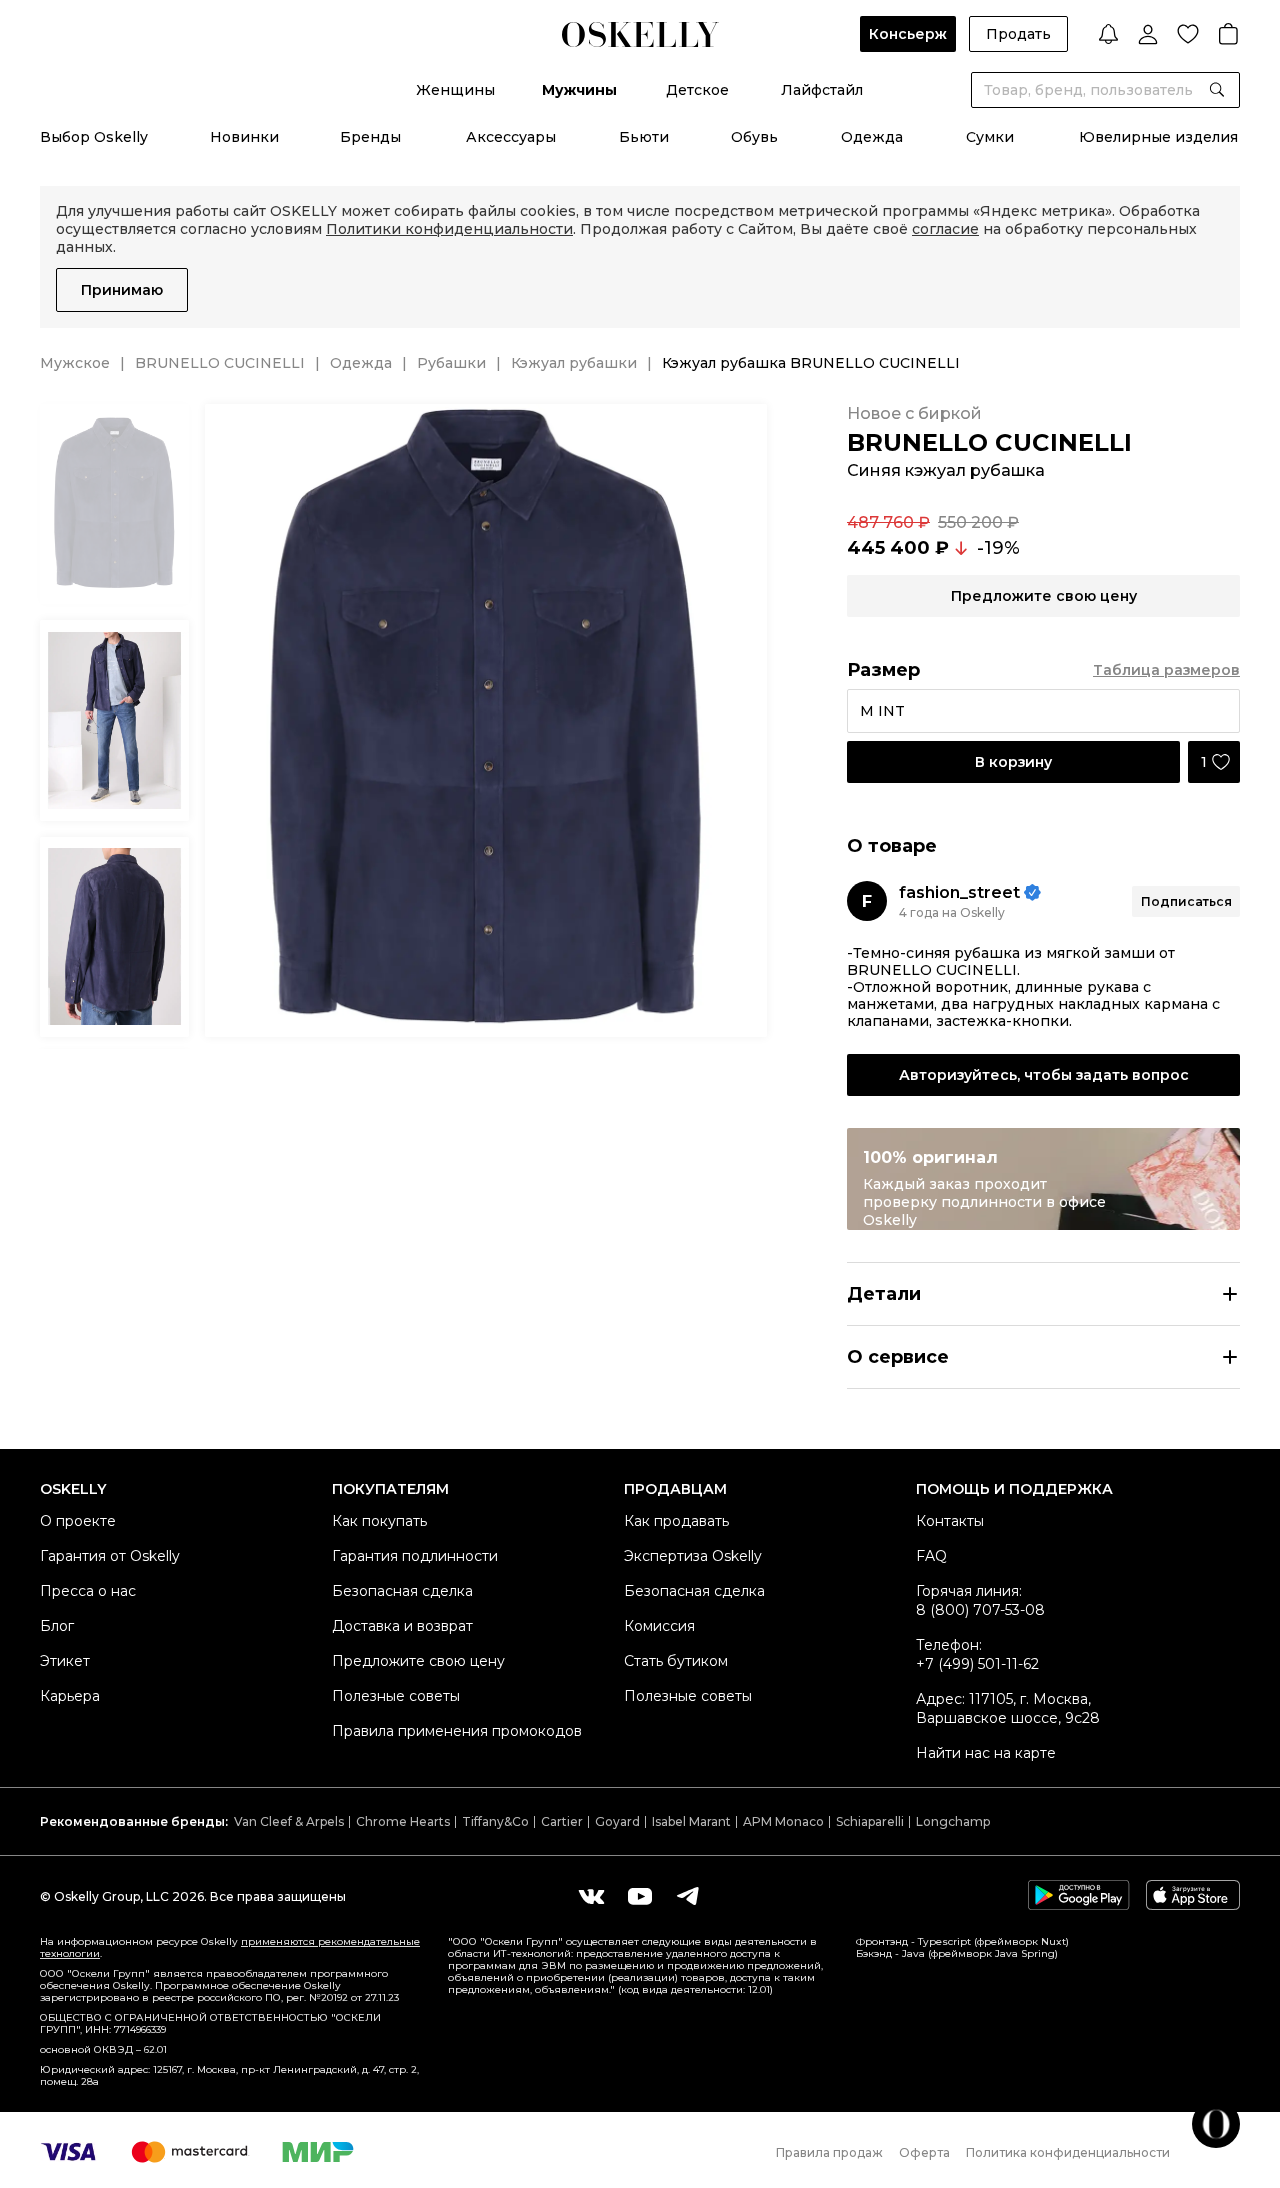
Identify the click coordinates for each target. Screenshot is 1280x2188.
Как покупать (379, 1521)
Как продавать (676, 1521)
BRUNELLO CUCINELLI (220, 363)
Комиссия (659, 1626)
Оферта (924, 2152)
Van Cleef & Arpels (289, 1821)
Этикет (65, 1661)
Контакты (950, 1521)
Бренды (370, 137)
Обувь (754, 137)
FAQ (931, 1556)
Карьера (70, 1696)
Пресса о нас (88, 1591)
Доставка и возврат (402, 1626)
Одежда (872, 137)
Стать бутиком (676, 1661)
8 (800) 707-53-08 (980, 1610)
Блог (57, 1626)
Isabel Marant (691, 1821)
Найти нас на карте (986, 1753)
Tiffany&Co (495, 1821)
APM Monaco (783, 1821)
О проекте (78, 1521)
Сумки (990, 137)
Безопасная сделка (402, 1591)
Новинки (244, 137)
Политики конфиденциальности (449, 229)
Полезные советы (396, 1696)
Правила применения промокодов (457, 1731)
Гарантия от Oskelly (110, 1556)
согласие (945, 229)
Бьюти (644, 137)
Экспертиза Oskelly (693, 1556)
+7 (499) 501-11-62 (977, 1664)
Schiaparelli (870, 1821)
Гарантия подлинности (415, 1556)
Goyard (617, 1821)
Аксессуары (511, 137)
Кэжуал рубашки (574, 363)
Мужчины (579, 90)
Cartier (562, 1821)
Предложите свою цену (418, 1661)
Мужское (75, 363)
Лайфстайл (822, 90)
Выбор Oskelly (94, 137)
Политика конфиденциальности (1068, 2152)
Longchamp (953, 1821)
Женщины (455, 90)
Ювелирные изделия (1158, 137)
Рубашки (451, 363)
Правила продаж (829, 2152)
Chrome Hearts (403, 1821)
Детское (697, 90)
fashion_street (959, 892)
